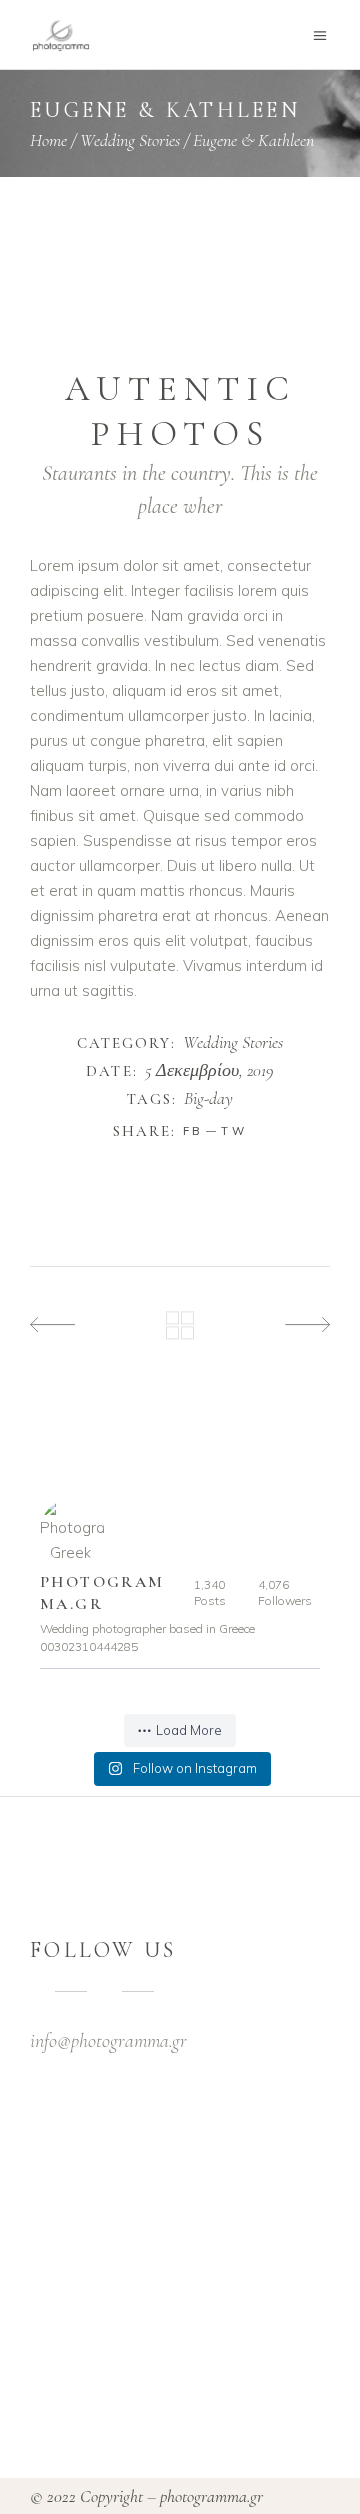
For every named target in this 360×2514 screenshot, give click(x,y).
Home (48, 140)
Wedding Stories (130, 140)
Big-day (208, 1099)
